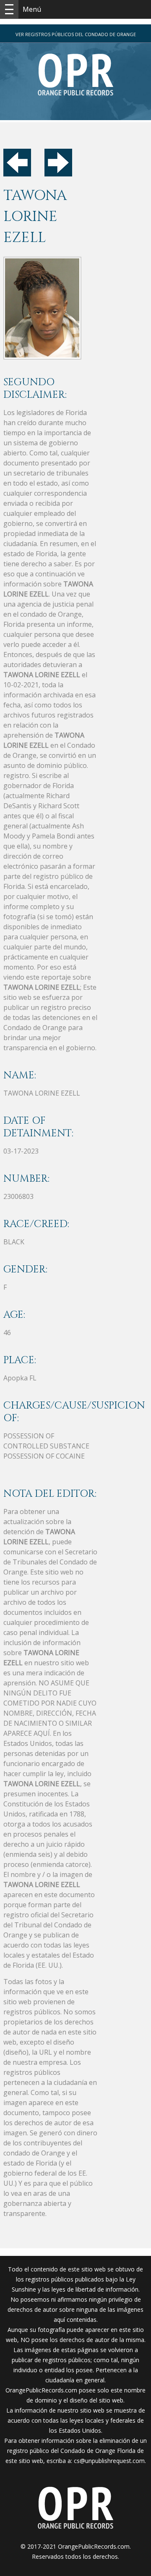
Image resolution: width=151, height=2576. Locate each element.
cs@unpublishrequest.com (109, 2461)
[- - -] (9, 9)
